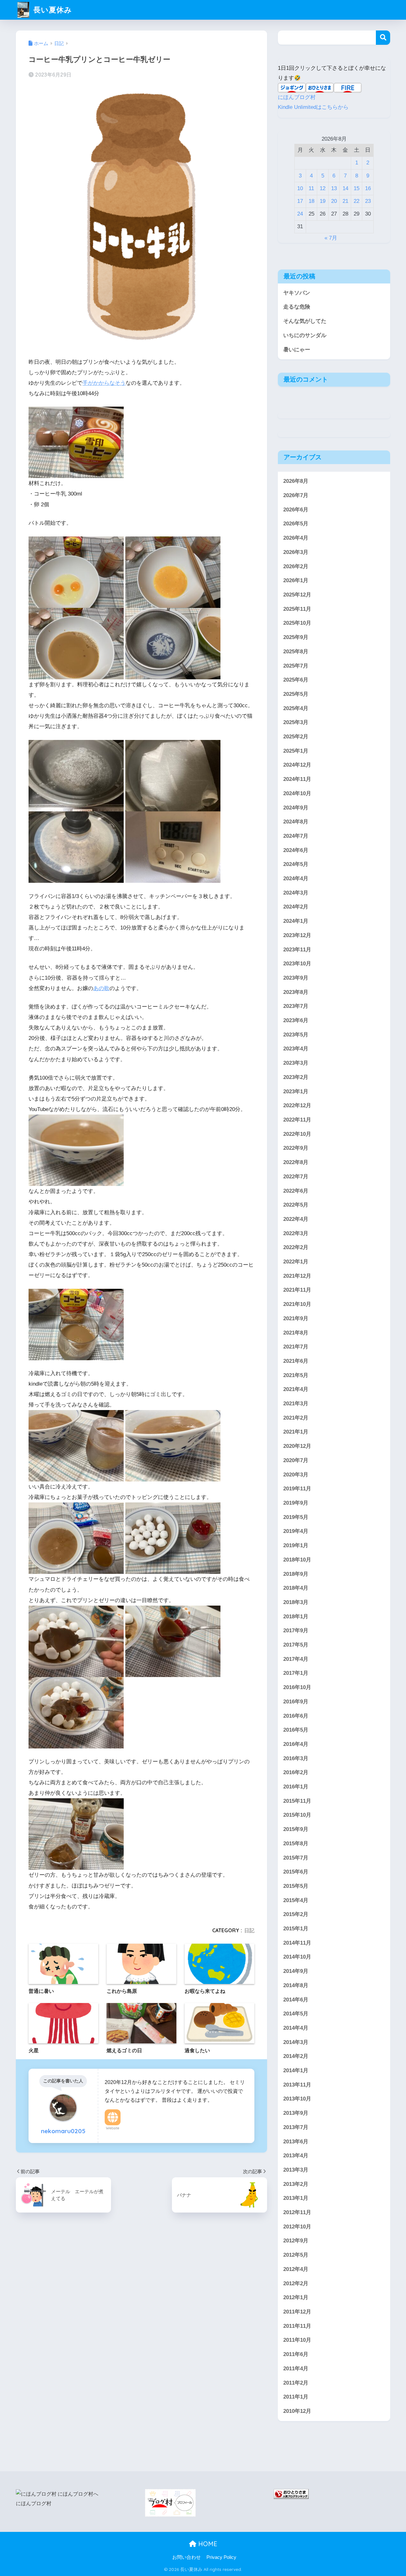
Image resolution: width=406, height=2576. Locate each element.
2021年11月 (297, 1290)
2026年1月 (296, 580)
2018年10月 (297, 1560)
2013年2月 (296, 2184)
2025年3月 (296, 722)
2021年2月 (296, 1418)
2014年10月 (297, 1957)
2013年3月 (296, 2170)
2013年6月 (296, 2142)
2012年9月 (296, 2241)
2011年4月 (296, 2369)
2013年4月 (296, 2156)
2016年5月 (296, 1730)
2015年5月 (296, 1886)
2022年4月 (296, 1219)
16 (368, 188)
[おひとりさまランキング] (291, 2494)
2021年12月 (297, 1276)
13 (334, 188)
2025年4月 (296, 708)
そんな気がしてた (305, 321)
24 (300, 214)
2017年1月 (296, 1673)
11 (311, 188)
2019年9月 (296, 1503)
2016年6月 (296, 1716)
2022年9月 (296, 1148)
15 (357, 188)
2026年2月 (296, 566)
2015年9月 (296, 1829)
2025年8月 (296, 652)
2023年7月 (296, 1006)
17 (300, 201)
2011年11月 (297, 2326)
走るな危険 (297, 307)
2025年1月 (296, 751)
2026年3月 (296, 552)
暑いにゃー (297, 350)
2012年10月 (297, 2227)
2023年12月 (297, 935)
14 (345, 188)
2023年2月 (296, 1077)
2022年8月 (296, 1162)
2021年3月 (296, 1404)
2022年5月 (296, 1205)
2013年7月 (296, 2127)
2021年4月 (296, 1389)
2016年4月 (296, 1744)
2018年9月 (296, 1574)
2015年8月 (296, 1844)
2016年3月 (296, 1758)
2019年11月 (297, 1489)
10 (300, 188)
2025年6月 (296, 680)
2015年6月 (296, 1872)
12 (323, 188)
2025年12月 (297, 595)
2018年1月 (296, 1617)
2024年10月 (297, 793)
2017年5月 (296, 1645)
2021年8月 (296, 1332)
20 (334, 201)
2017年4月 (296, 1659)
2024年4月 (296, 879)
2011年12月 (297, 2312)
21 (345, 201)
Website (113, 2128)
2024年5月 (296, 864)
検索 (383, 38)
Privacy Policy (221, 2557)
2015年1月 (296, 1929)
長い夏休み (52, 10)
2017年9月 (296, 1631)
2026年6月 (296, 510)
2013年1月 (296, 2198)
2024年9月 (296, 807)
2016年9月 (296, 1702)
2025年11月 (297, 609)
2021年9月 (296, 1318)
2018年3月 (296, 1602)
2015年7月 (296, 1858)
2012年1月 (296, 2297)
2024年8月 (296, 822)
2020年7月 (296, 1460)
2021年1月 (296, 1432)
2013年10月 (297, 2099)
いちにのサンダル (305, 335)
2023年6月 (296, 1020)
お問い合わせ (187, 2557)
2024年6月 (296, 850)
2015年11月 (297, 1801)
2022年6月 (296, 1191)
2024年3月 (296, 893)
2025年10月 (297, 623)
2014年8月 (296, 1985)
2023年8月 (296, 992)
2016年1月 (296, 1787)
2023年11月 (297, 950)
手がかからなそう (104, 383)
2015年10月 (297, 1815)
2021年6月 (296, 1361)
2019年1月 (296, 1545)
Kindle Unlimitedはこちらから (313, 107)
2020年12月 (297, 1446)
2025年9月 (296, 637)
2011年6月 (296, 2354)
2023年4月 (296, 1049)
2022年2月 (296, 1247)
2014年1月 (296, 2070)
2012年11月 (297, 2212)
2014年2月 (296, 2056)
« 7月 (331, 238)
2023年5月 (296, 1035)
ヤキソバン (297, 293)
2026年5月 (296, 524)
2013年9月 (296, 2113)
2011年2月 (296, 2383)
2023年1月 (296, 1092)
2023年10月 (297, 964)
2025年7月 (296, 666)
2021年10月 (297, 1304)
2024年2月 (296, 907)
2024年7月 (296, 836)
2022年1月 (296, 1262)
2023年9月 (296, 978)
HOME (207, 2544)
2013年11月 (297, 2085)
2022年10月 (297, 1134)
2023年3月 (296, 1063)
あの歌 (101, 988)
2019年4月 (296, 1531)
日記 (249, 1930)
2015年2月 (296, 1914)
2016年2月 (296, 1772)
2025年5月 (296, 694)
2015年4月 (296, 1900)
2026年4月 (296, 538)
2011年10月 (297, 2340)
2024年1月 (296, 921)
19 (323, 201)
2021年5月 (296, 1375)
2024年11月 (297, 779)
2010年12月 (297, 2411)
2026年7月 (296, 495)
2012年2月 (296, 2283)
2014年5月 (296, 2014)
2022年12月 (297, 1105)
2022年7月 (296, 1177)
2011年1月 (296, 2397)
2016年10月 (297, 1687)
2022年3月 (296, 1233)
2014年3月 (296, 2042)
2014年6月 (296, 2000)
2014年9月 (296, 1971)
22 (357, 201)
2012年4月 (296, 2269)
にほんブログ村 (297, 97)
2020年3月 (296, 1475)
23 (368, 201)
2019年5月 (296, 1517)
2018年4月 (296, 1588)
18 (311, 201)
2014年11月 (297, 1943)
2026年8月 (296, 481)
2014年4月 (296, 2028)
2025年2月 (296, 737)
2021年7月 (296, 1347)
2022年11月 (297, 1120)
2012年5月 (296, 2255)
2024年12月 (297, 765)
